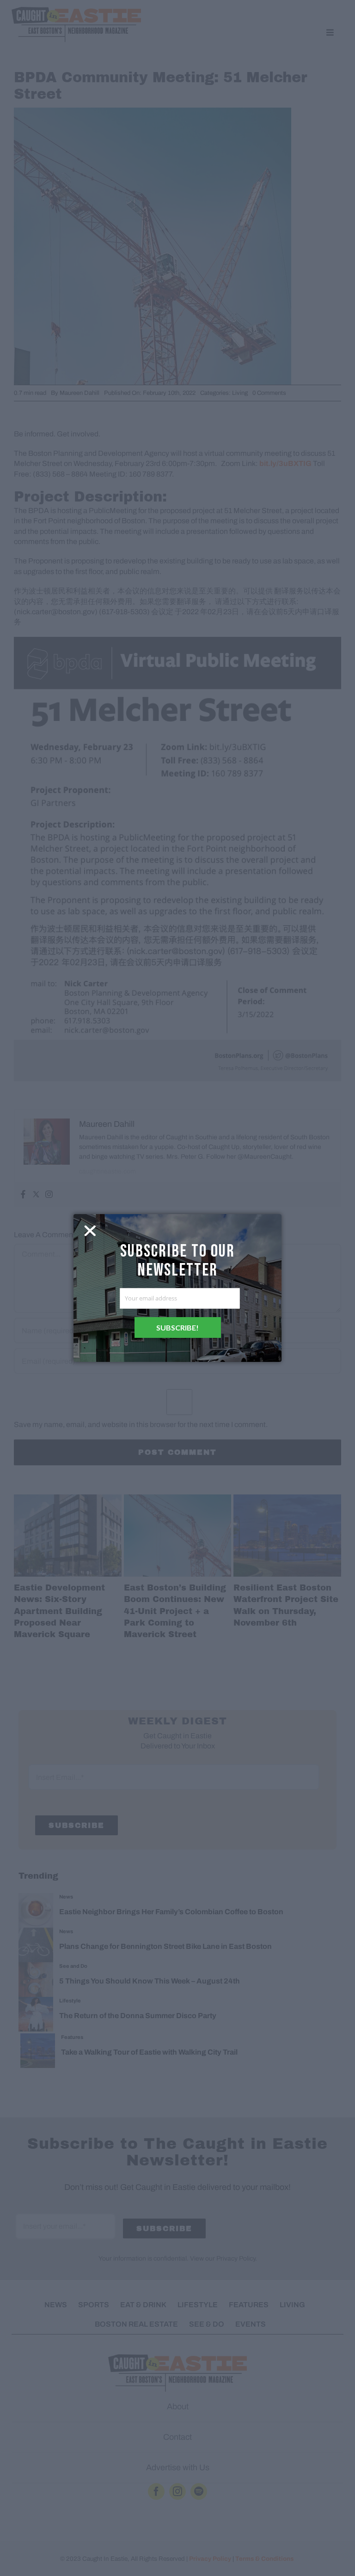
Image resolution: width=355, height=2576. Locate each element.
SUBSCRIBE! (177, 1327)
